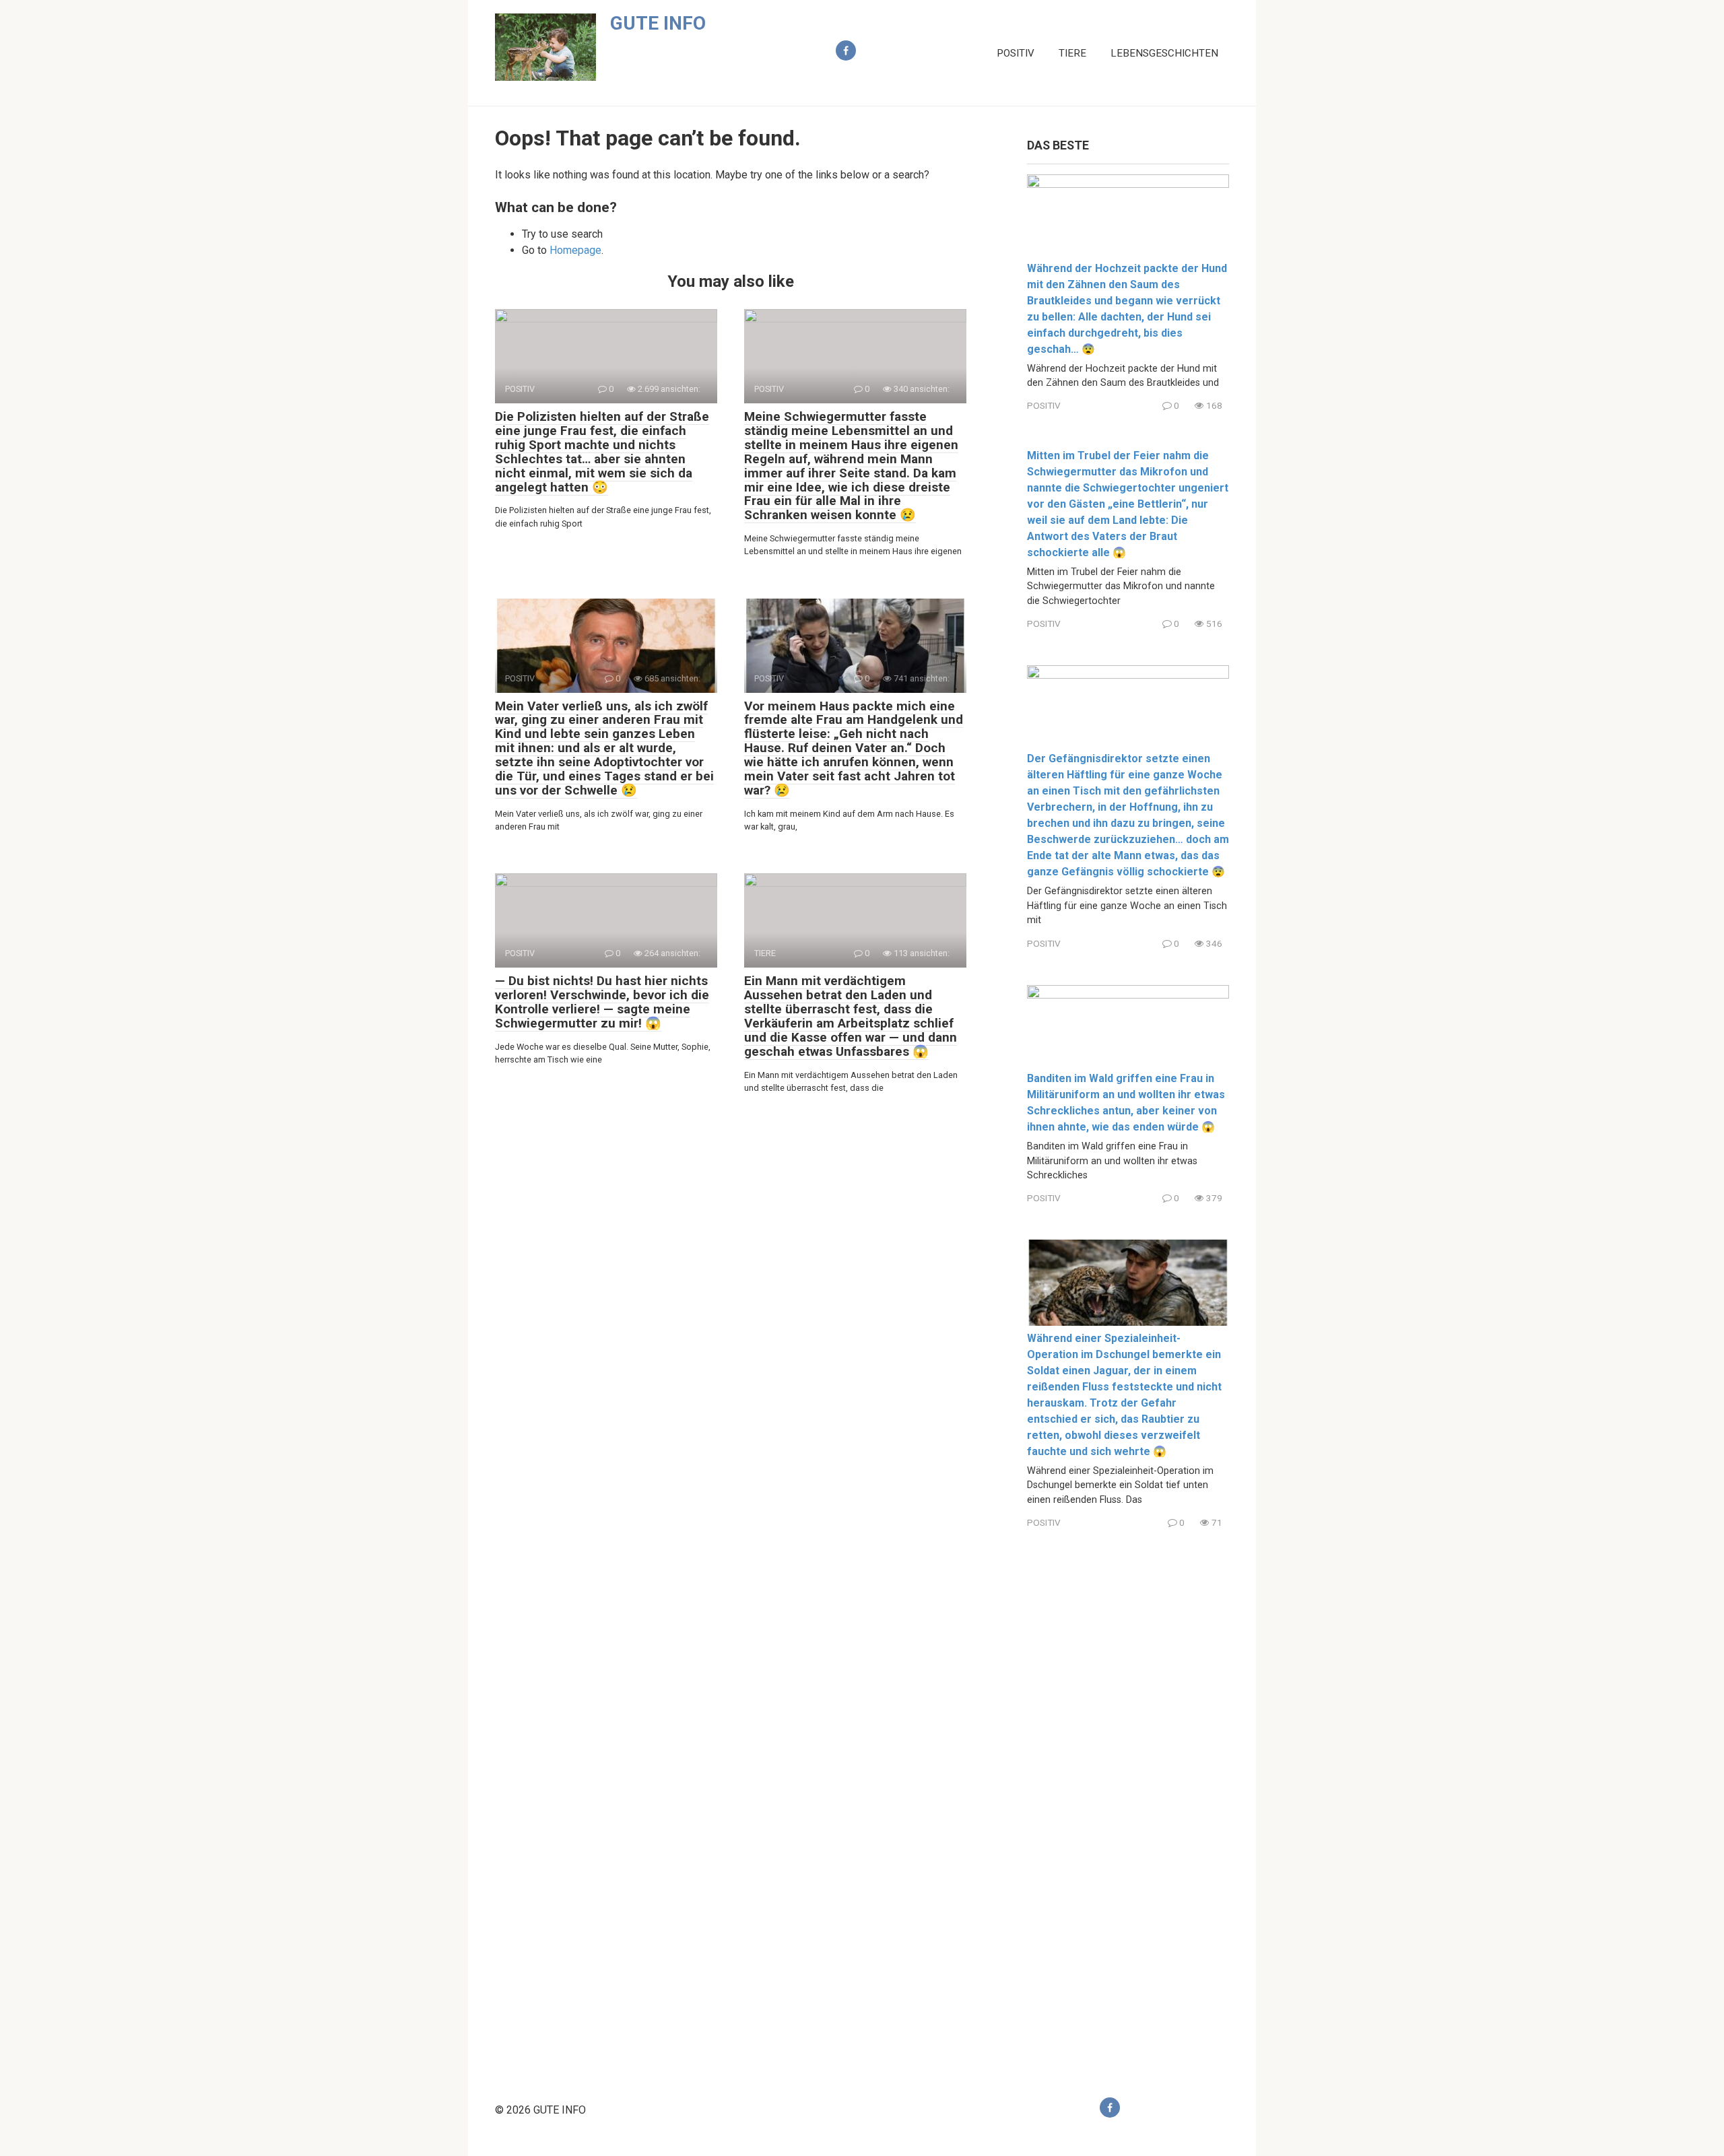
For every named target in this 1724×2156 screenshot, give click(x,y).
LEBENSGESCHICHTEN (1164, 53)
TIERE (1072, 53)
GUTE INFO (658, 23)
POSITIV (1016, 53)
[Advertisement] (1128, 1802)
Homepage (575, 250)
